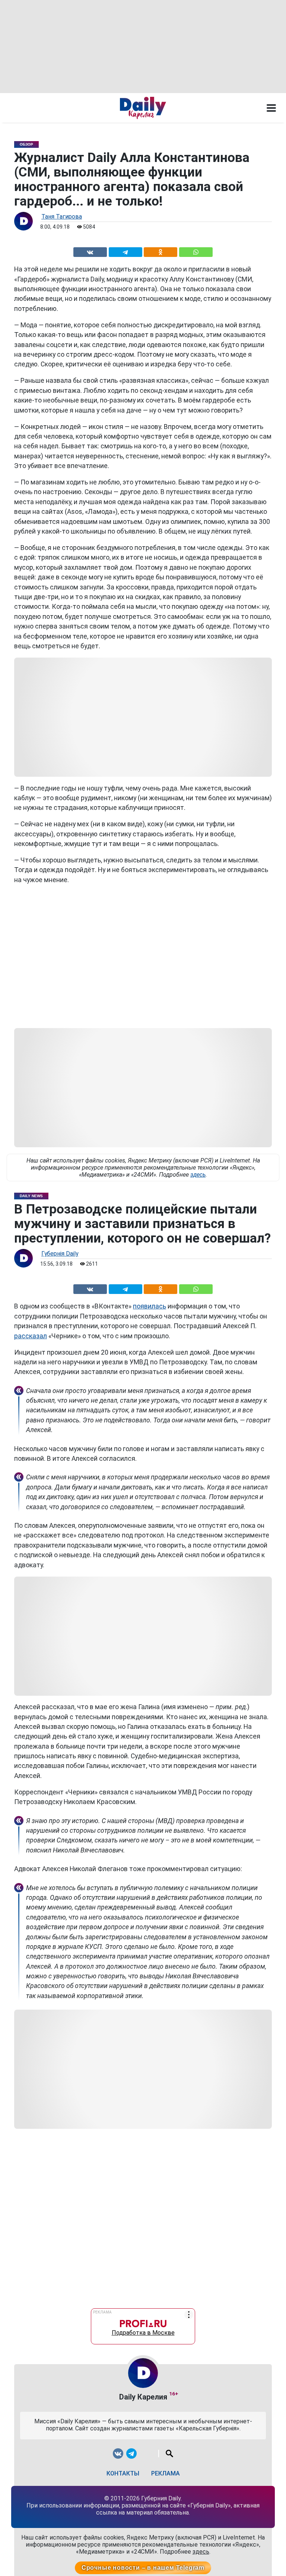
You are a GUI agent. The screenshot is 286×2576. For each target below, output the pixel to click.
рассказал (31, 1336)
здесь (198, 1175)
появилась (150, 1306)
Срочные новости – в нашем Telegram (143, 2568)
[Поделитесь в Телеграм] (125, 251)
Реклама (166, 2473)
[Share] (196, 251)
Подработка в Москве (143, 2331)
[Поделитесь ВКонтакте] (90, 251)
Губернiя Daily (60, 1254)
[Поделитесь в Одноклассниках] (161, 251)
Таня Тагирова (62, 217)
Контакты (123, 2473)
